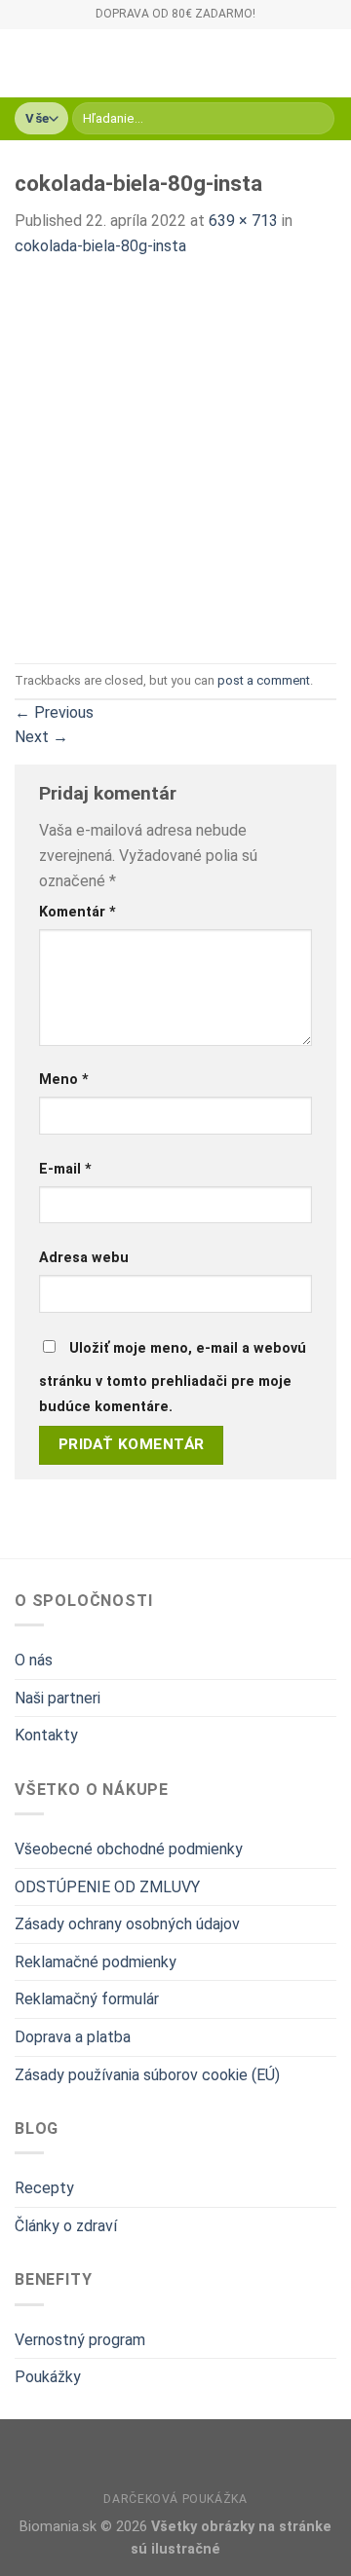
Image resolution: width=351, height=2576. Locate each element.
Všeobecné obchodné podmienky (129, 1849)
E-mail (65, 1169)
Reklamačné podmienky (96, 1962)
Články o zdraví (66, 2226)
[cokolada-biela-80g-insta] (175, 460)
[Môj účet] (293, 63)
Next (41, 737)
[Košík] (327, 63)
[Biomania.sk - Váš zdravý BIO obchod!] (155, 63)
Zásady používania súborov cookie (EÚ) (147, 2075)
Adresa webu (84, 1258)
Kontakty (46, 1735)
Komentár (78, 912)
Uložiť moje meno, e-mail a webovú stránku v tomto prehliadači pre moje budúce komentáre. (173, 1378)
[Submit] (316, 119)
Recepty (44, 2188)
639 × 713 (243, 221)
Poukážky (48, 2377)
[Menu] (26, 63)
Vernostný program (80, 2340)
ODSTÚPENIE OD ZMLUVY (107, 1887)
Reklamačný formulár (87, 1999)
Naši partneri (58, 1698)
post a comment (264, 680)
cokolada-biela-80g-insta (100, 246)
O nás (34, 1660)
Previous (54, 712)
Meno (64, 1080)
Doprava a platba (73, 2037)
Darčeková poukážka (175, 2499)
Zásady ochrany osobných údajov (127, 1924)
